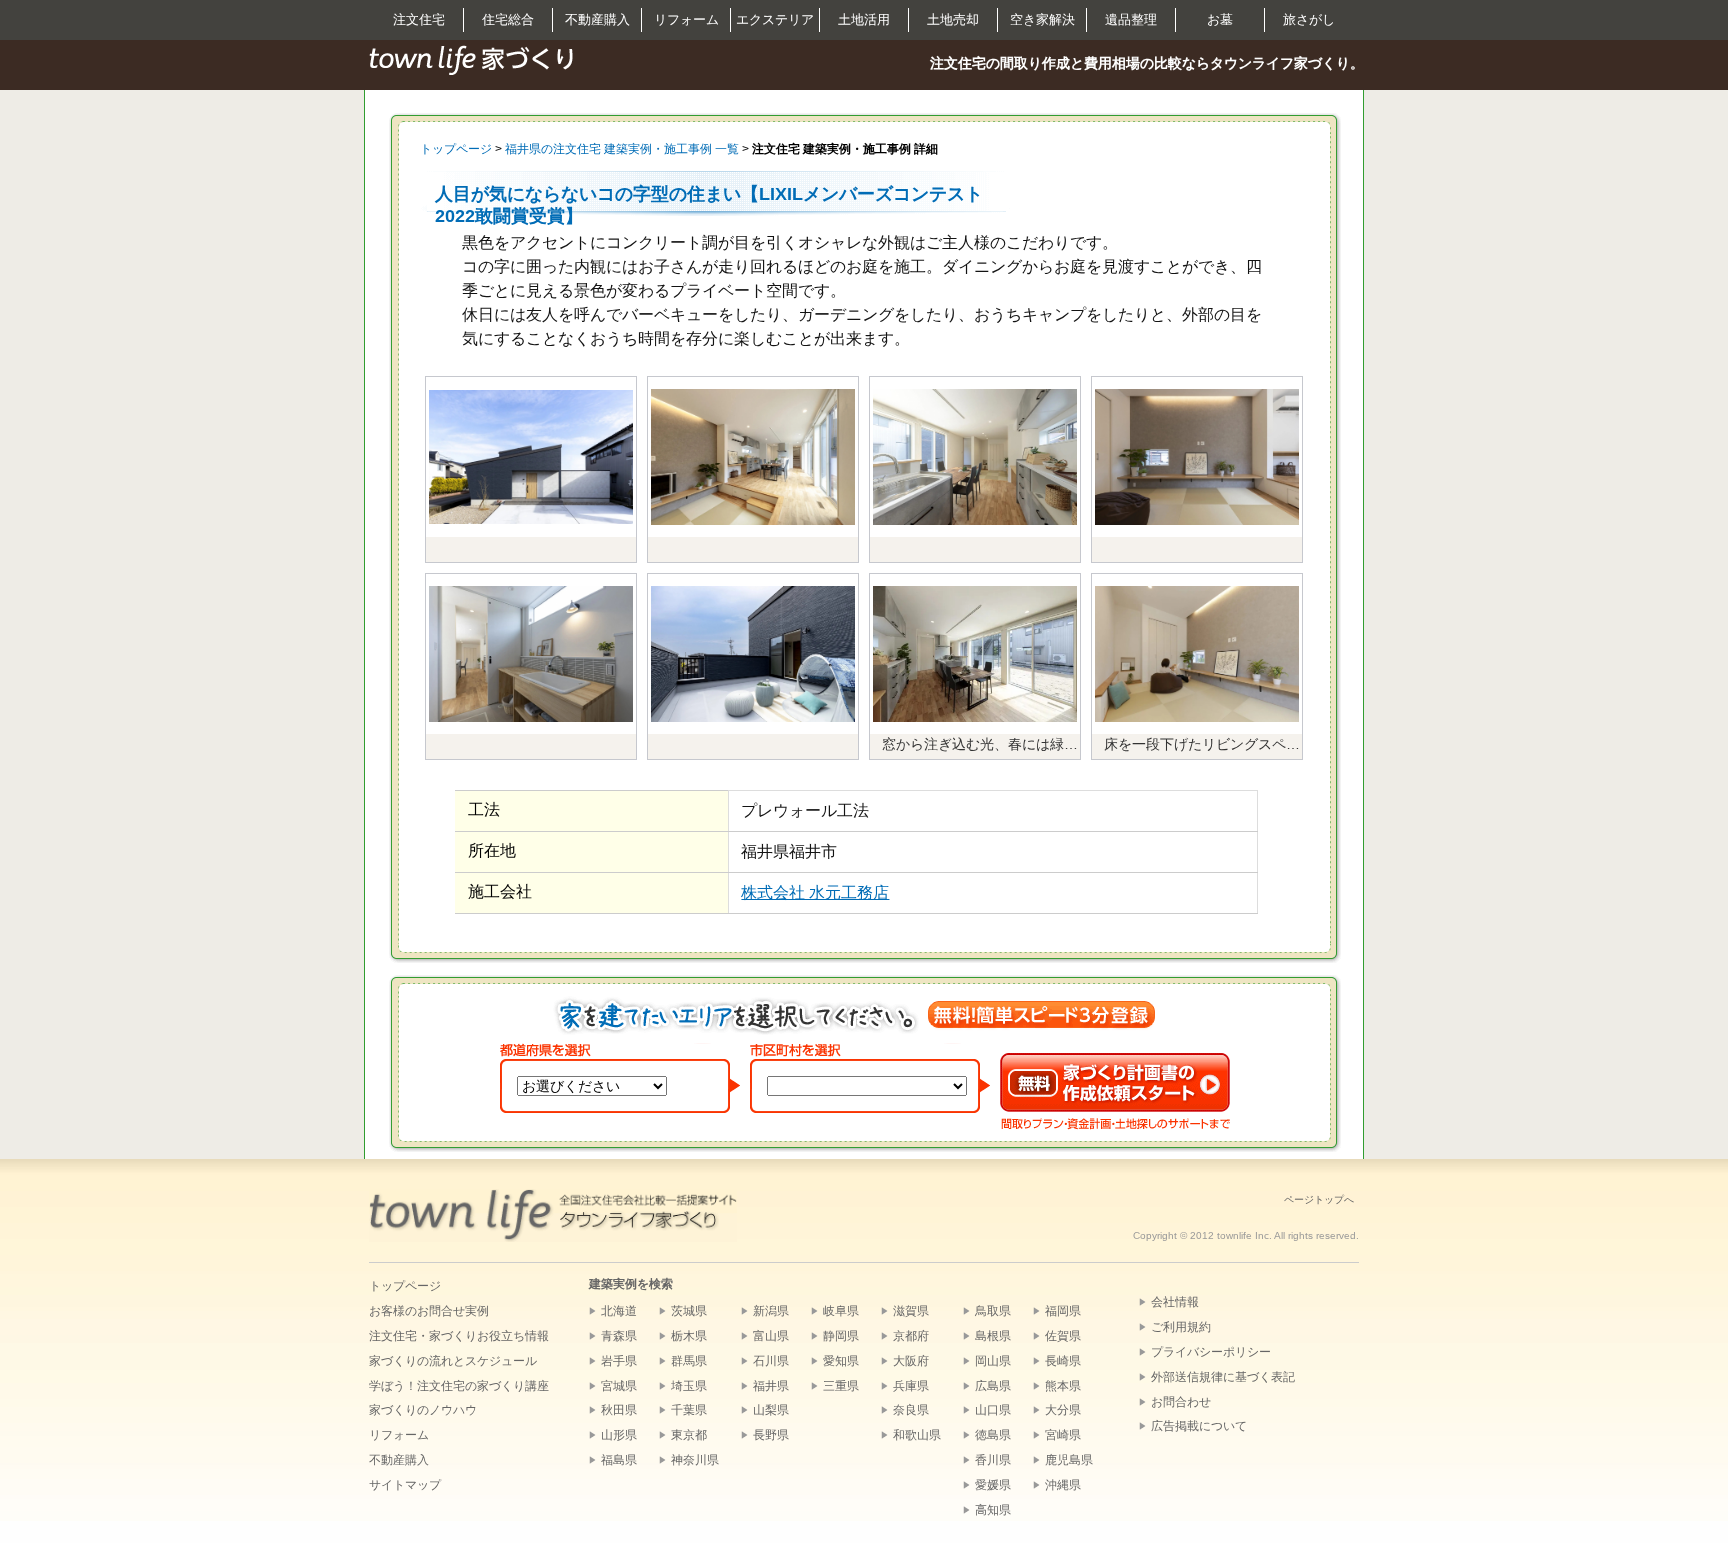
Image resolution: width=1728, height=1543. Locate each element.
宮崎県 (1063, 1435)
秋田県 (619, 1410)
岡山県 (993, 1361)
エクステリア (775, 19)
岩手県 (619, 1361)
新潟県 (771, 1311)
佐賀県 (1063, 1336)
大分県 (1063, 1410)
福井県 (771, 1386)
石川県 (771, 1361)
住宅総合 (508, 19)
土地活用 (864, 19)
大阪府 (911, 1361)
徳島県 (993, 1435)
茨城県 (689, 1311)
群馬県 (689, 1361)
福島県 (619, 1460)
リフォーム (686, 19)
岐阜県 (841, 1311)
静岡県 (841, 1336)
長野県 (771, 1435)
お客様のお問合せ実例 (429, 1311)
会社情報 (1175, 1302)
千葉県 (689, 1410)
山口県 (993, 1410)
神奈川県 (695, 1460)
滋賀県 (911, 1311)
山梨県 (771, 1410)
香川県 (993, 1460)
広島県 (993, 1386)
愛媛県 (993, 1485)
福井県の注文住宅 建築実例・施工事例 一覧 (622, 149)
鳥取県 (993, 1311)
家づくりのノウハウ (423, 1410)
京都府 (911, 1336)
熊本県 (1063, 1386)
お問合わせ (1181, 1402)
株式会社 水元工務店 (815, 892)
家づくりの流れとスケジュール (453, 1361)
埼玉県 (689, 1386)
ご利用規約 (1181, 1327)
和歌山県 (917, 1435)
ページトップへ (1319, 1199)
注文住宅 (419, 19)
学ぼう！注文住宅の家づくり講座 (459, 1386)
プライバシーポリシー (1211, 1352)
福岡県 (1063, 1311)
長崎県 (1063, 1361)
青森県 (619, 1336)
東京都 (689, 1435)
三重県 (841, 1386)
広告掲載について (1199, 1426)
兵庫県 (911, 1386)
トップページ (456, 149)
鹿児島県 (1069, 1460)
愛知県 (841, 1361)
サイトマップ (405, 1485)
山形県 (619, 1435)
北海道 (619, 1311)
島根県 (993, 1336)
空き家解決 (1042, 19)
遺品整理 (1131, 19)
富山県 (771, 1336)
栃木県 (689, 1336)
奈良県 (911, 1410)
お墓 (1220, 19)
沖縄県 (1063, 1485)
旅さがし (1309, 19)
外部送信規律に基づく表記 (1223, 1377)
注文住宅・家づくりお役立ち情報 (459, 1336)
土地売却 (953, 19)
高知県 (993, 1510)
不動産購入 (597, 19)
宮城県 (619, 1386)
